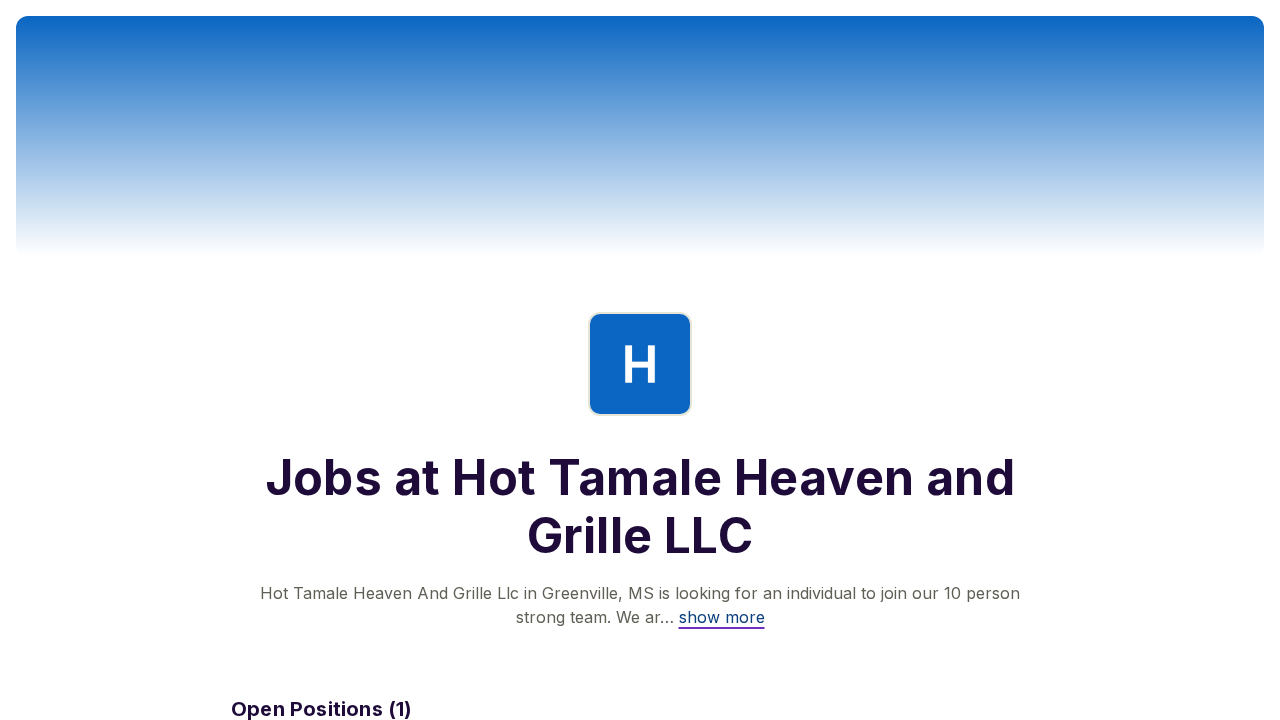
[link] (722, 617)
